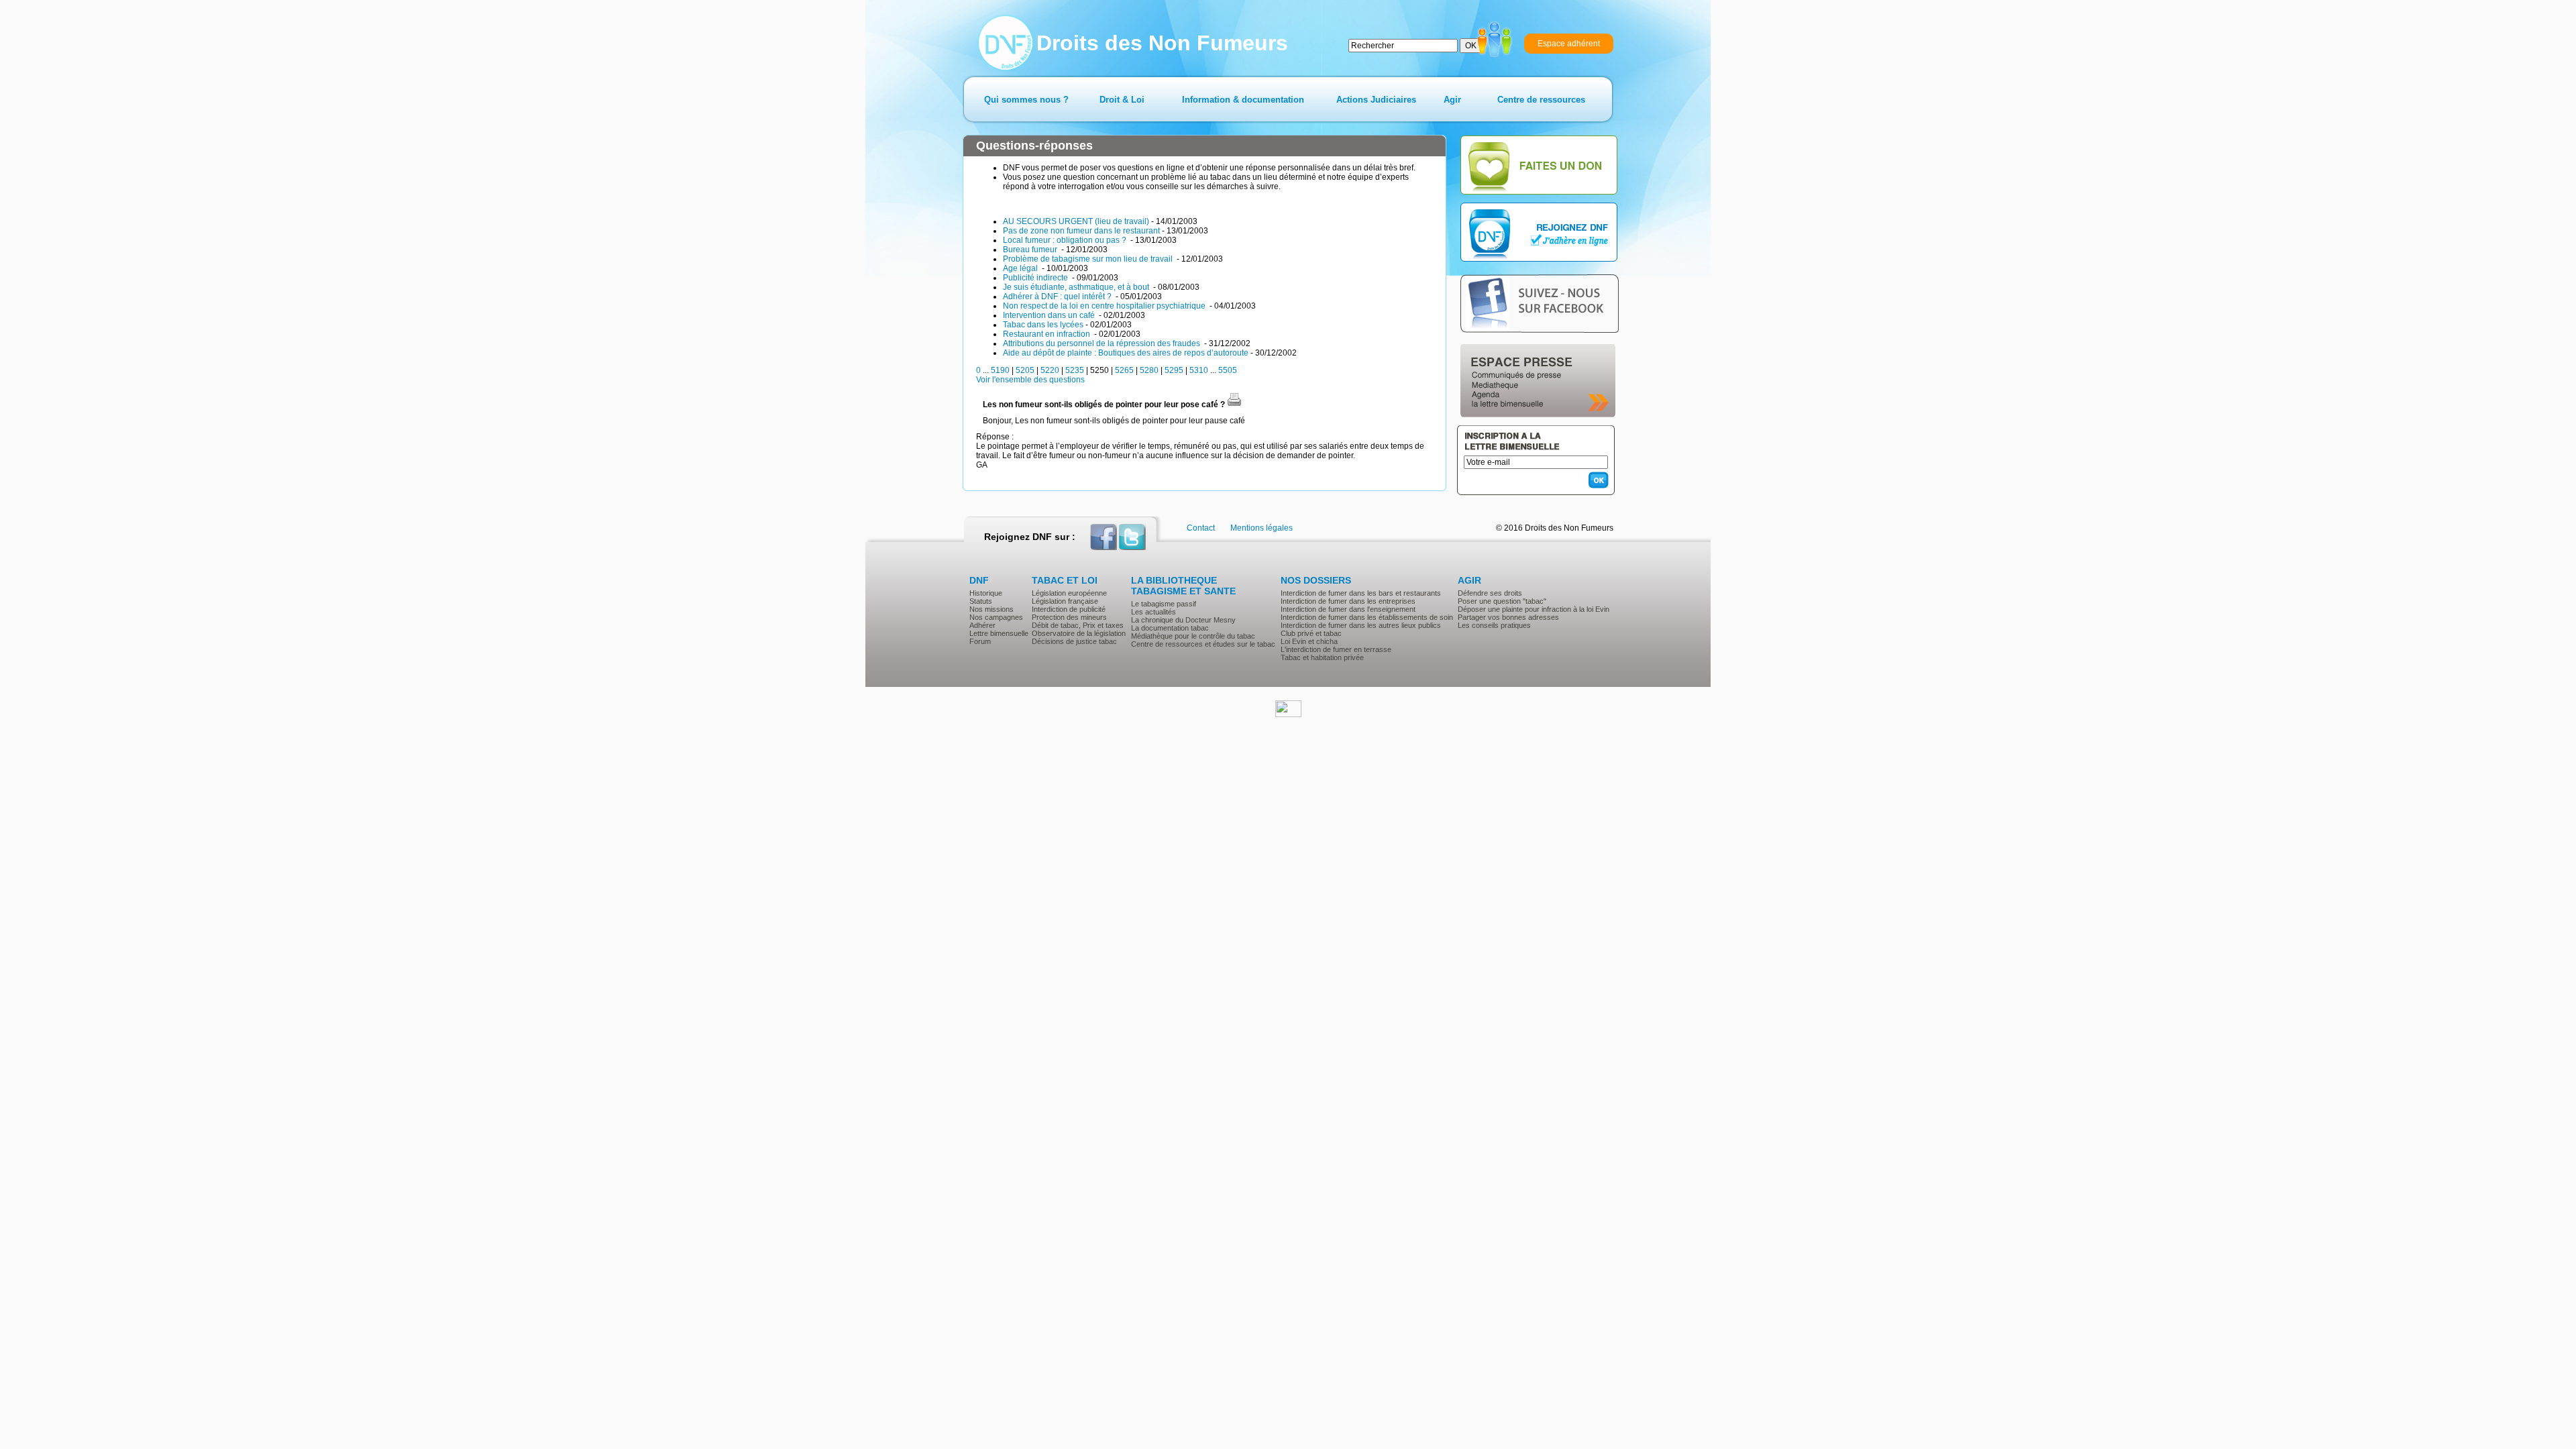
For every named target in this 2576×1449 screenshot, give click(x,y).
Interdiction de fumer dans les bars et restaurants (1361, 593)
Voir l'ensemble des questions (1030, 380)
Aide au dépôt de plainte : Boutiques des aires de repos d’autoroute (1126, 353)
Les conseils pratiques (1494, 625)
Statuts (981, 601)
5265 (1124, 370)
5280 (1149, 370)
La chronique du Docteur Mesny (1183, 620)
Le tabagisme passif (1164, 604)
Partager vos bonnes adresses (1508, 617)
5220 (1050, 370)
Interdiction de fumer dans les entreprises (1348, 601)
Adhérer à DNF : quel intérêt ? (1058, 297)
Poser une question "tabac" (1502, 601)
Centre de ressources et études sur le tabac (1203, 644)
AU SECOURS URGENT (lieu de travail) (1076, 221)
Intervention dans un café (1050, 315)
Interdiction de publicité (1069, 609)
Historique (986, 593)
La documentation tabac (1170, 628)
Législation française (1065, 601)
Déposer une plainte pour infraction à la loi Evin (1534, 609)
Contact (1201, 528)
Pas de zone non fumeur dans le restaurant (1081, 231)
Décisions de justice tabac (1074, 641)
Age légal (1021, 268)
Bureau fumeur (1031, 250)
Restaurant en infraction (1048, 334)
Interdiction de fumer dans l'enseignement (1348, 609)
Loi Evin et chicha (1309, 641)
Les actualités (1153, 612)
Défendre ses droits (1490, 593)
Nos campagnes (996, 617)
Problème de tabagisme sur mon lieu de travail (1089, 259)
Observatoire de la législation (1079, 633)
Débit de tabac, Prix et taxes (1078, 625)
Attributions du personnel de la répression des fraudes (1103, 343)
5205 (1025, 370)
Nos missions (991, 609)
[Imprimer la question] (1234, 405)
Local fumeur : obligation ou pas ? (1066, 240)
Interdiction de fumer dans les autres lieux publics (1361, 625)
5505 (1228, 370)
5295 (1174, 370)
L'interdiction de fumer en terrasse (1336, 649)
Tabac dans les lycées (1043, 325)
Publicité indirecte (1036, 278)
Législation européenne (1069, 593)
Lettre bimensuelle (999, 633)
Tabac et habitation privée (1322, 657)
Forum (980, 641)
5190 (1000, 370)
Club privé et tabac (1311, 633)
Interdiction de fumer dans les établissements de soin (1367, 617)
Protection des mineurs (1069, 617)
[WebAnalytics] (1288, 714)
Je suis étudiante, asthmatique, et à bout (1077, 287)
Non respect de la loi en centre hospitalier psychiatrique (1105, 306)
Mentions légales (1262, 528)
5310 (1199, 370)
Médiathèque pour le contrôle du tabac (1193, 636)
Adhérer (982, 625)
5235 (1075, 370)
